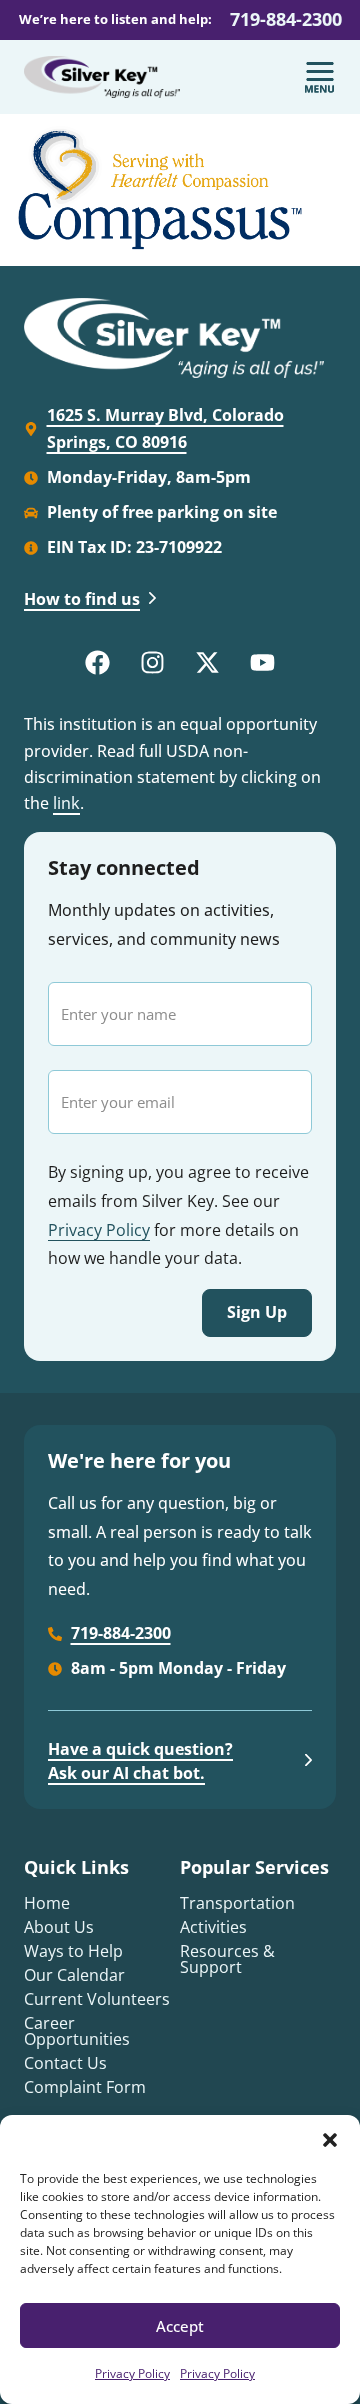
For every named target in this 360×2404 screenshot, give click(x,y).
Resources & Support (227, 1959)
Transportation (237, 1903)
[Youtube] (263, 662)
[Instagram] (153, 662)
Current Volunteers (97, 1999)
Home (47, 1903)
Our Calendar (74, 1975)
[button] (330, 2140)
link (66, 802)
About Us (59, 1927)
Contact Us (65, 2063)
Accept (180, 2326)
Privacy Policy (132, 2373)
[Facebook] (98, 662)
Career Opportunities (77, 2031)
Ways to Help (73, 1951)
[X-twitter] (208, 662)
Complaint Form (85, 2087)
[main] (180, 190)
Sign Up (257, 1312)
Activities (213, 1927)
